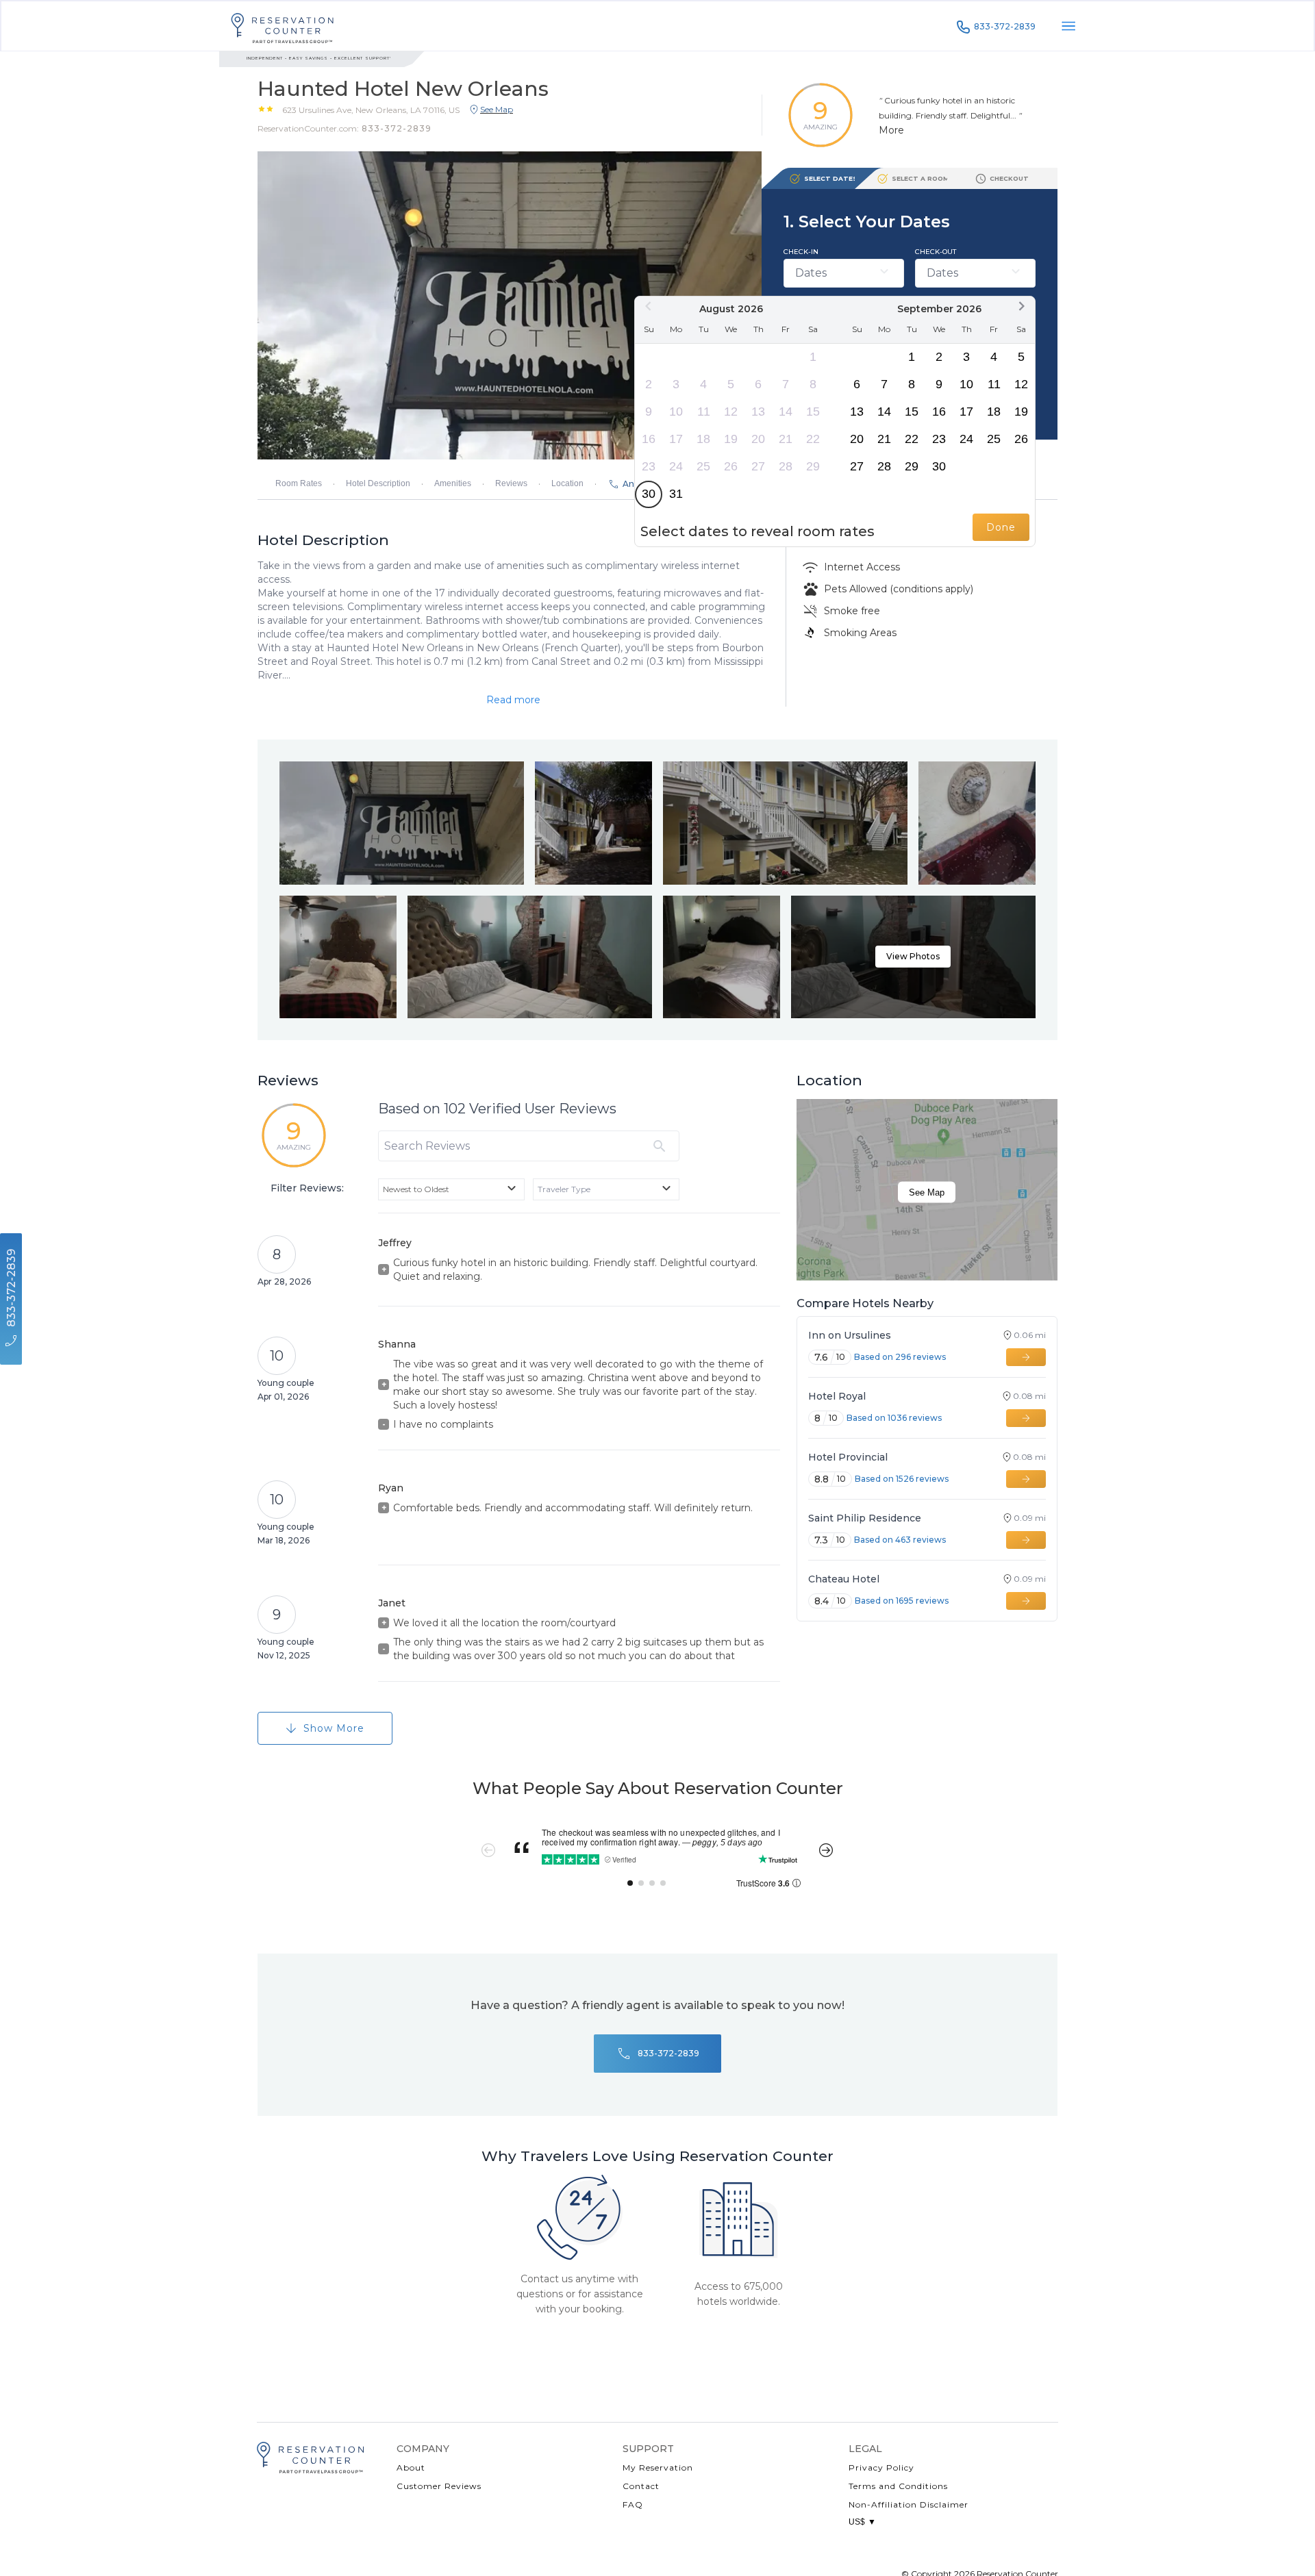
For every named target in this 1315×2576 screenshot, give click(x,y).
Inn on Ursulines (850, 1335)
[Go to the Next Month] (1021, 306)
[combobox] (451, 1189)
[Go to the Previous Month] (649, 306)
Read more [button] (513, 700)
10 (676, 412)
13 (758, 412)
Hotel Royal (837, 1396)
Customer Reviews (439, 2486)
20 (758, 439)
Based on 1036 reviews (894, 1418)
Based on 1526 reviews (902, 1479)
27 (758, 466)
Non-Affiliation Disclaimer (909, 2504)
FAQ (633, 2504)
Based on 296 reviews (900, 1357)
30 (649, 494)
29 (813, 466)
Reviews (511, 483)
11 (704, 412)
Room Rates (299, 483)
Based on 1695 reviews (902, 1601)
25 (703, 466)
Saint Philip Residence (865, 1518)
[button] (371, 110)
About (411, 2467)
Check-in (801, 252)
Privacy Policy (881, 2467)
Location (567, 483)
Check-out (936, 252)
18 (703, 439)
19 (731, 439)
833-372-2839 (1005, 26)
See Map (927, 1192)
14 (786, 412)
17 (676, 439)
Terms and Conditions (898, 2486)
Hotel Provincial (848, 1457)
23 (649, 466)
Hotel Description (378, 483)
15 (813, 412)
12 (731, 412)
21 (786, 439)
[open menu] (1068, 26)
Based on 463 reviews (900, 1540)
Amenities (453, 483)
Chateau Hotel (844, 1579)
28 (786, 466)
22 (813, 439)
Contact (641, 2486)
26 (731, 466)
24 (676, 466)
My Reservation (658, 2467)
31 (676, 494)
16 (649, 439)
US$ (862, 2522)
